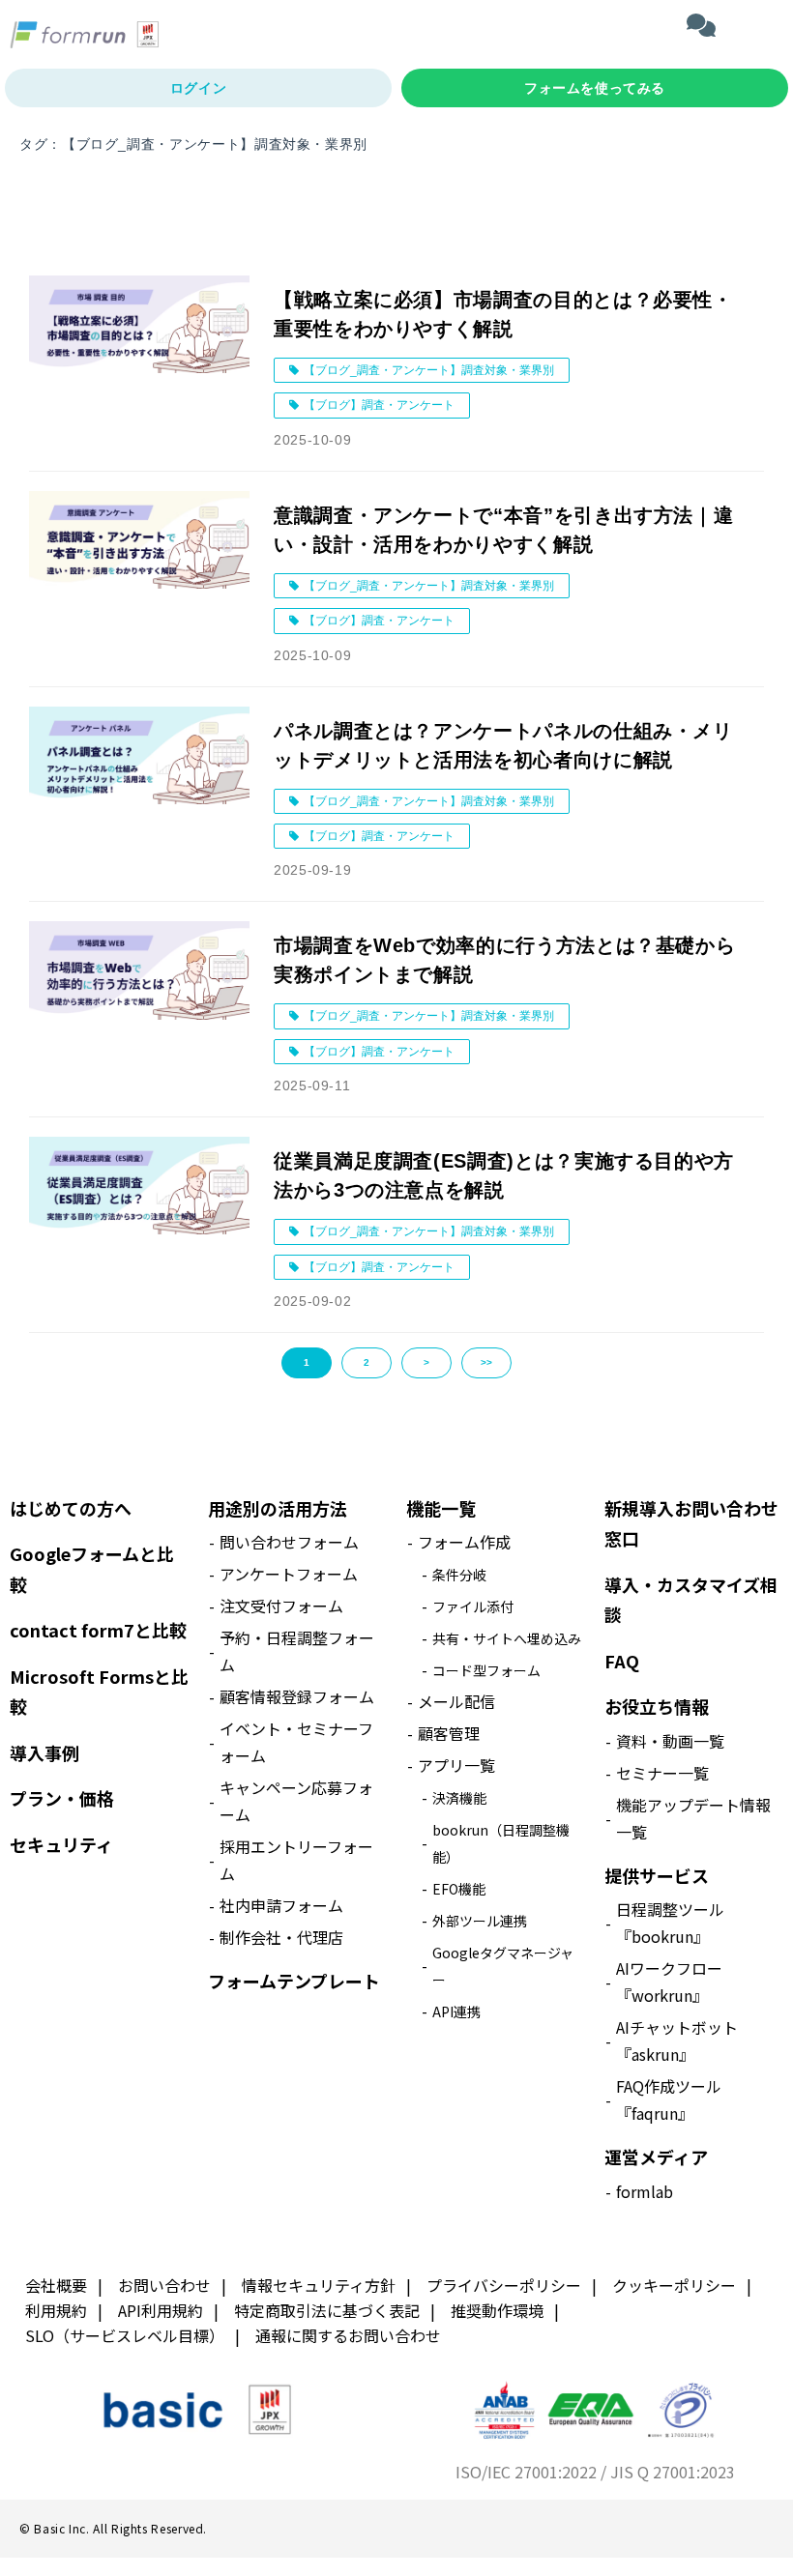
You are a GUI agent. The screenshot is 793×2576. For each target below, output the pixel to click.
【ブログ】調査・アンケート (379, 405)
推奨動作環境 (497, 2310)
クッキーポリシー (674, 2285)
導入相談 (704, 24)
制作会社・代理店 (281, 1937)
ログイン (198, 88)
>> (486, 1362)
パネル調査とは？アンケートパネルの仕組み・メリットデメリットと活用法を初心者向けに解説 (503, 745)
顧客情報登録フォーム (297, 1696)
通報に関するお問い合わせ (348, 2335)
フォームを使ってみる (595, 88)
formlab (645, 2191)
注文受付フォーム (281, 1606)
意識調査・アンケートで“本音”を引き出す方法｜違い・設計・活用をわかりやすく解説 (503, 530)
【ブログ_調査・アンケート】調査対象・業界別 (429, 370)
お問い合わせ (164, 2285)
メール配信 (456, 1701)
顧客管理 (449, 1733)
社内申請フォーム (281, 1905)
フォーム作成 (464, 1542)
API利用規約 (161, 2310)
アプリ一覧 (456, 1765)
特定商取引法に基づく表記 (327, 2310)
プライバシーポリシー (504, 2285)
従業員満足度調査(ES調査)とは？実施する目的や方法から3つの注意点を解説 (504, 1175)
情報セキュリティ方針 (319, 2285)
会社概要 (56, 2285)
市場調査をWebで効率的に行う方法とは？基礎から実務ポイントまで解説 (504, 960)
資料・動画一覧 (670, 1741)
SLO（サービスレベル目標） (125, 2335)
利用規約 (56, 2310)
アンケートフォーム (289, 1574)
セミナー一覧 (662, 1773)
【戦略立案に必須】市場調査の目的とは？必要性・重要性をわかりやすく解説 (503, 314)
